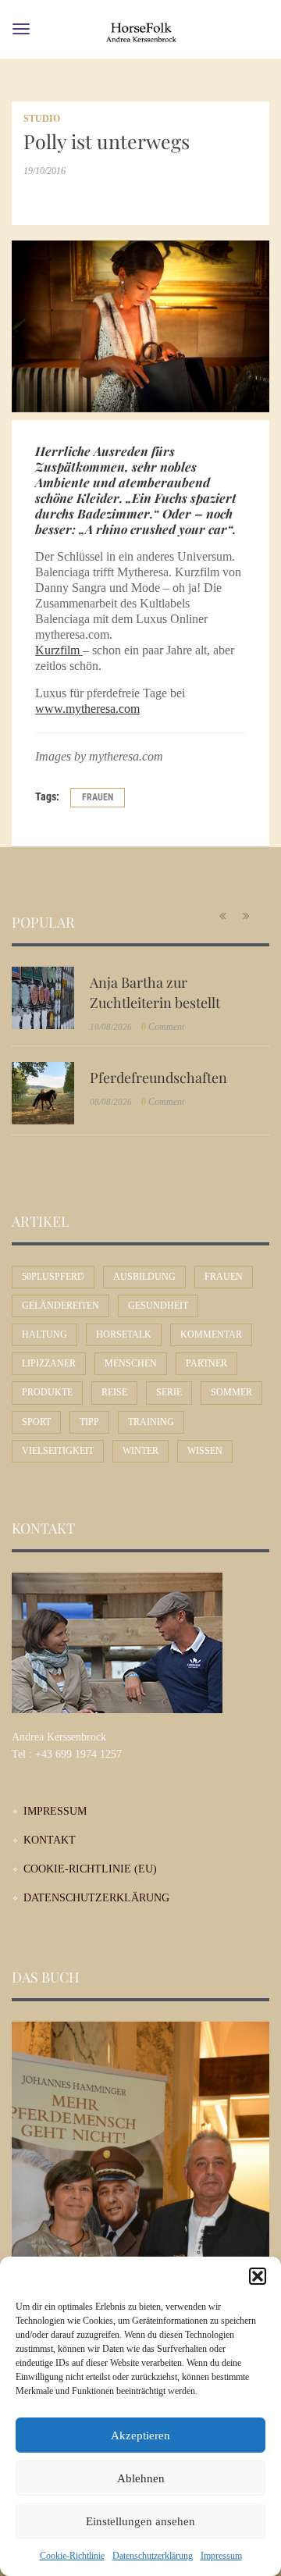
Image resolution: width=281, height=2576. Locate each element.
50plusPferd (53, 1277)
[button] (258, 2276)
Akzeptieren (140, 2435)
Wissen (205, 1451)
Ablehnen (141, 2478)
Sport (36, 1422)
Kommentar (211, 1334)
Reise (114, 1392)
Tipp (89, 1422)
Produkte (47, 1392)
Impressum (221, 2556)
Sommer (231, 1392)
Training (151, 1422)
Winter (140, 1451)
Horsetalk (124, 1334)
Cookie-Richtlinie (72, 2556)
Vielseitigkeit (58, 1451)
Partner (206, 1363)
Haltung (44, 1334)
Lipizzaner (49, 1363)
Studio (42, 119)
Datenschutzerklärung (153, 2556)
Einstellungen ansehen (140, 2521)
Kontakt (50, 1840)
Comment (163, 1027)
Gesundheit (158, 1306)
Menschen (131, 1363)
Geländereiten (60, 1306)
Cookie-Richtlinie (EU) (90, 1869)
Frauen (98, 797)
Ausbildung (144, 1277)
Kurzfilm (57, 650)
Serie (169, 1392)
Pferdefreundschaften (158, 1078)
